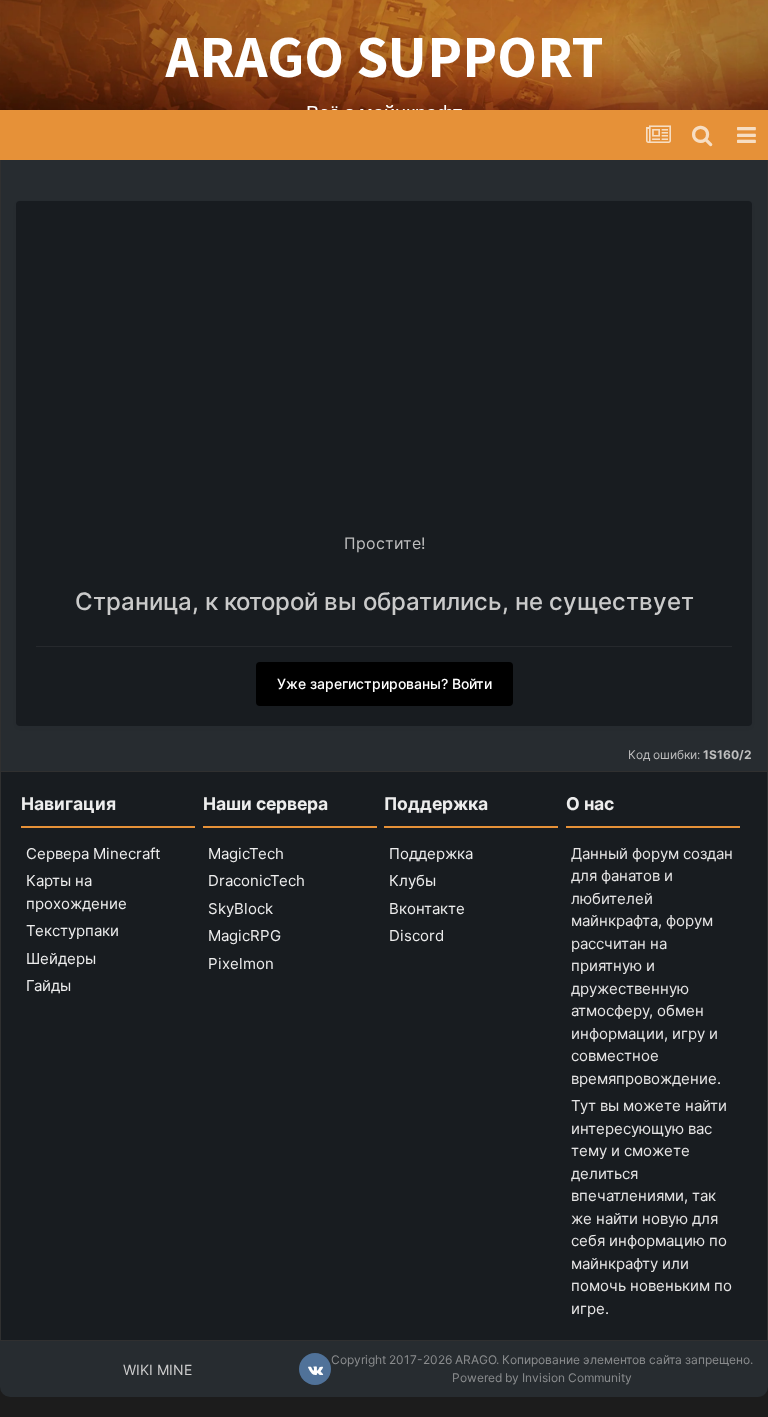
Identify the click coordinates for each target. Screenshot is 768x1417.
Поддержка (431, 853)
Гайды (48, 985)
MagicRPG (244, 935)
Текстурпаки (72, 930)
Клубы (412, 880)
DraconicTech (256, 880)
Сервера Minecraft (93, 853)
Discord (416, 935)
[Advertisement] (384, 371)
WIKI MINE (157, 1369)
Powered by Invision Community (542, 1377)
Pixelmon (241, 963)
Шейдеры (61, 958)
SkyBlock (240, 908)
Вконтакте (427, 908)
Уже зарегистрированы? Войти (384, 683)
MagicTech (246, 853)
